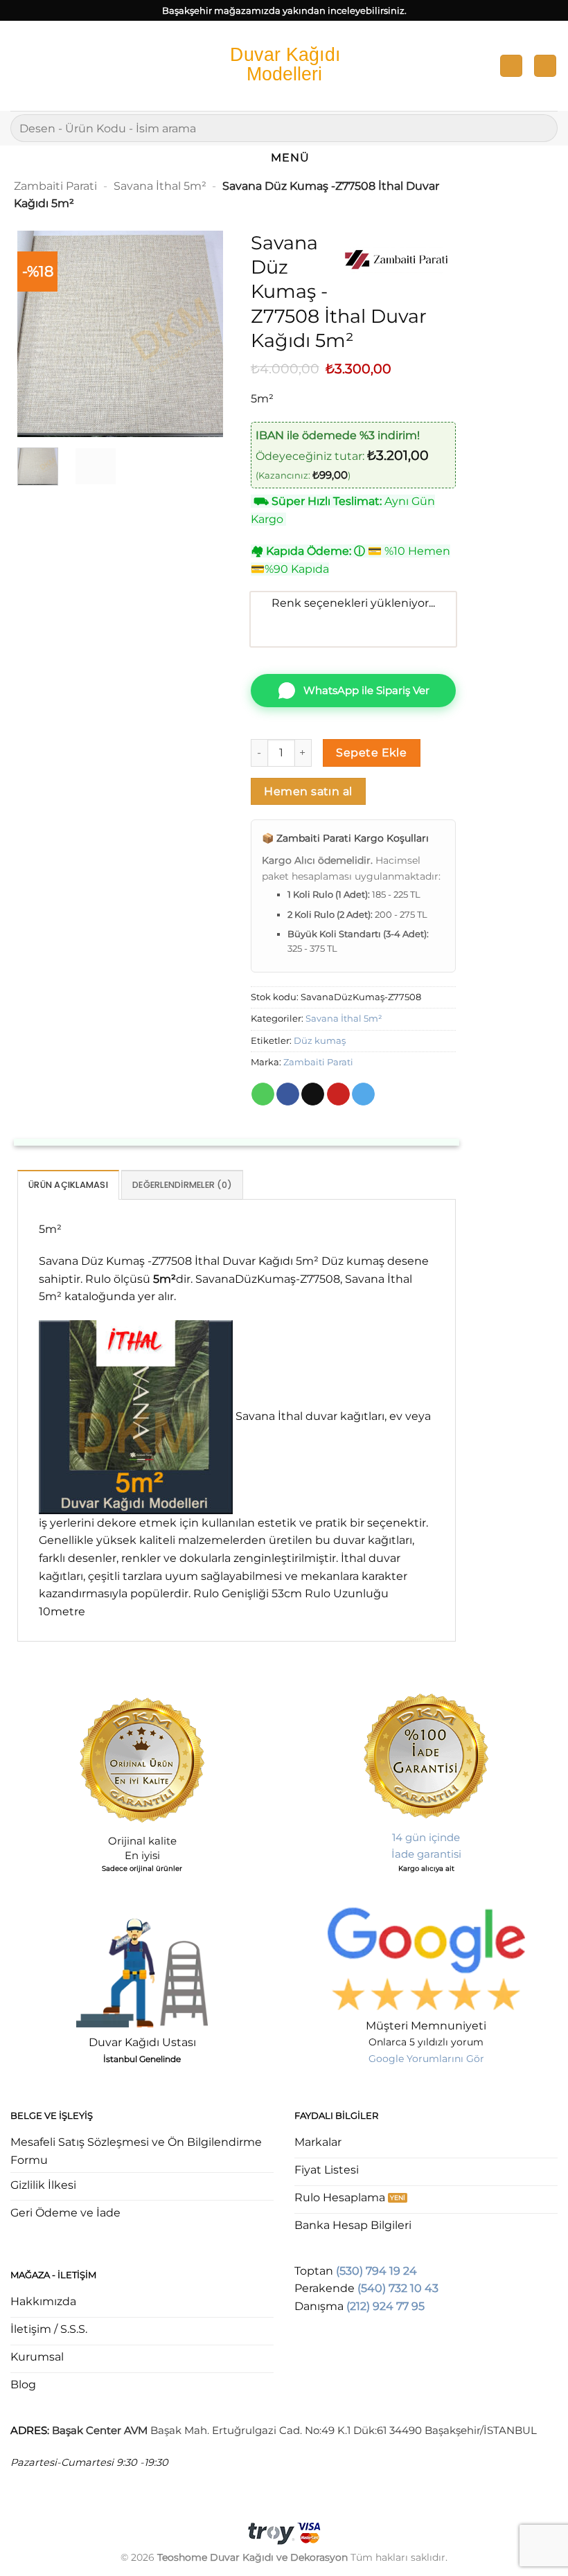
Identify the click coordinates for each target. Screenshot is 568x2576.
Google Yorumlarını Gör (426, 2059)
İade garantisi (426, 1854)
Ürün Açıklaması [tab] (68, 1185)
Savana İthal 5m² (160, 186)
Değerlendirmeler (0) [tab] (182, 1185)
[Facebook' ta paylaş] (288, 1094)
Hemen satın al (308, 791)
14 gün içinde (426, 1837)
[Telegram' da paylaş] (363, 1094)
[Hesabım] (511, 66)
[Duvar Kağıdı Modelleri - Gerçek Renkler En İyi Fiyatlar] (284, 65)
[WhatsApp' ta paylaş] (263, 1094)
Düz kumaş (320, 1041)
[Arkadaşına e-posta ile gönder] (313, 1094)
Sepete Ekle (371, 753)
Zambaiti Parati (55, 186)
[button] (19, 65)
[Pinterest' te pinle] (338, 1094)
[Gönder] (541, 128)
